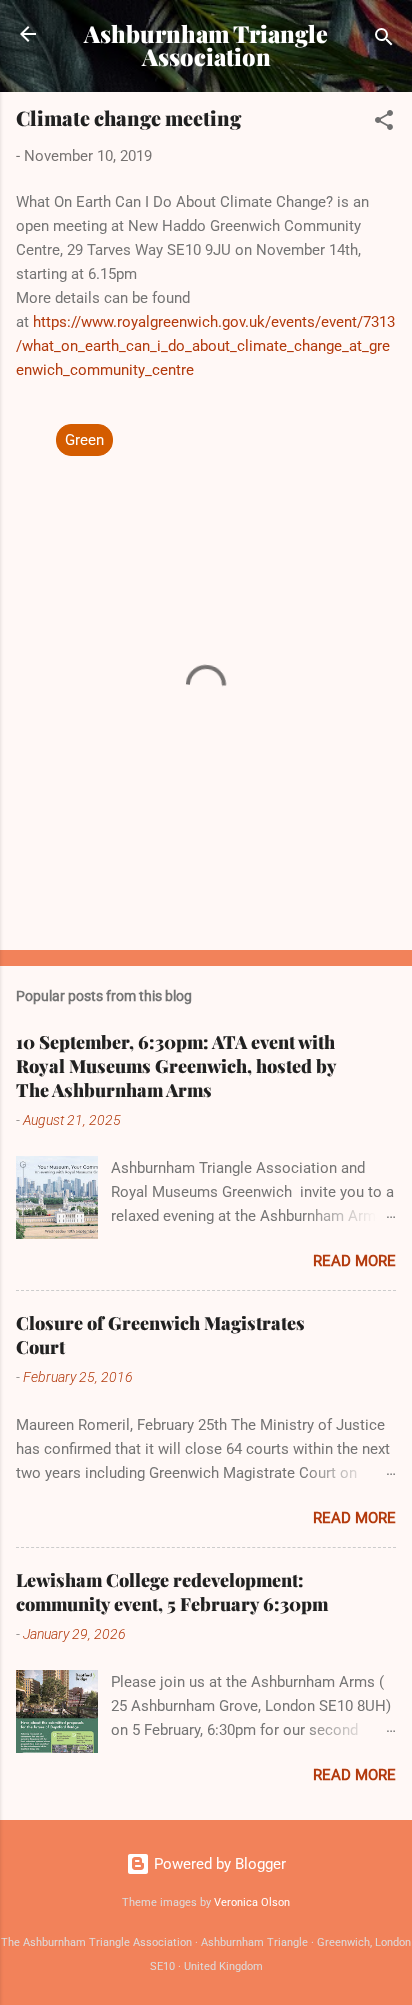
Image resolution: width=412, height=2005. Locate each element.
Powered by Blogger (218, 1864)
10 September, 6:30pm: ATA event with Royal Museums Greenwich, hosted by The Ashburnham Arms (176, 1066)
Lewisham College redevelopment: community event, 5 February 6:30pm (172, 1592)
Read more (354, 1261)
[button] (384, 123)
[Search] (384, 40)
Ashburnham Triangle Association (206, 45)
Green (84, 440)
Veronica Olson (252, 1902)
